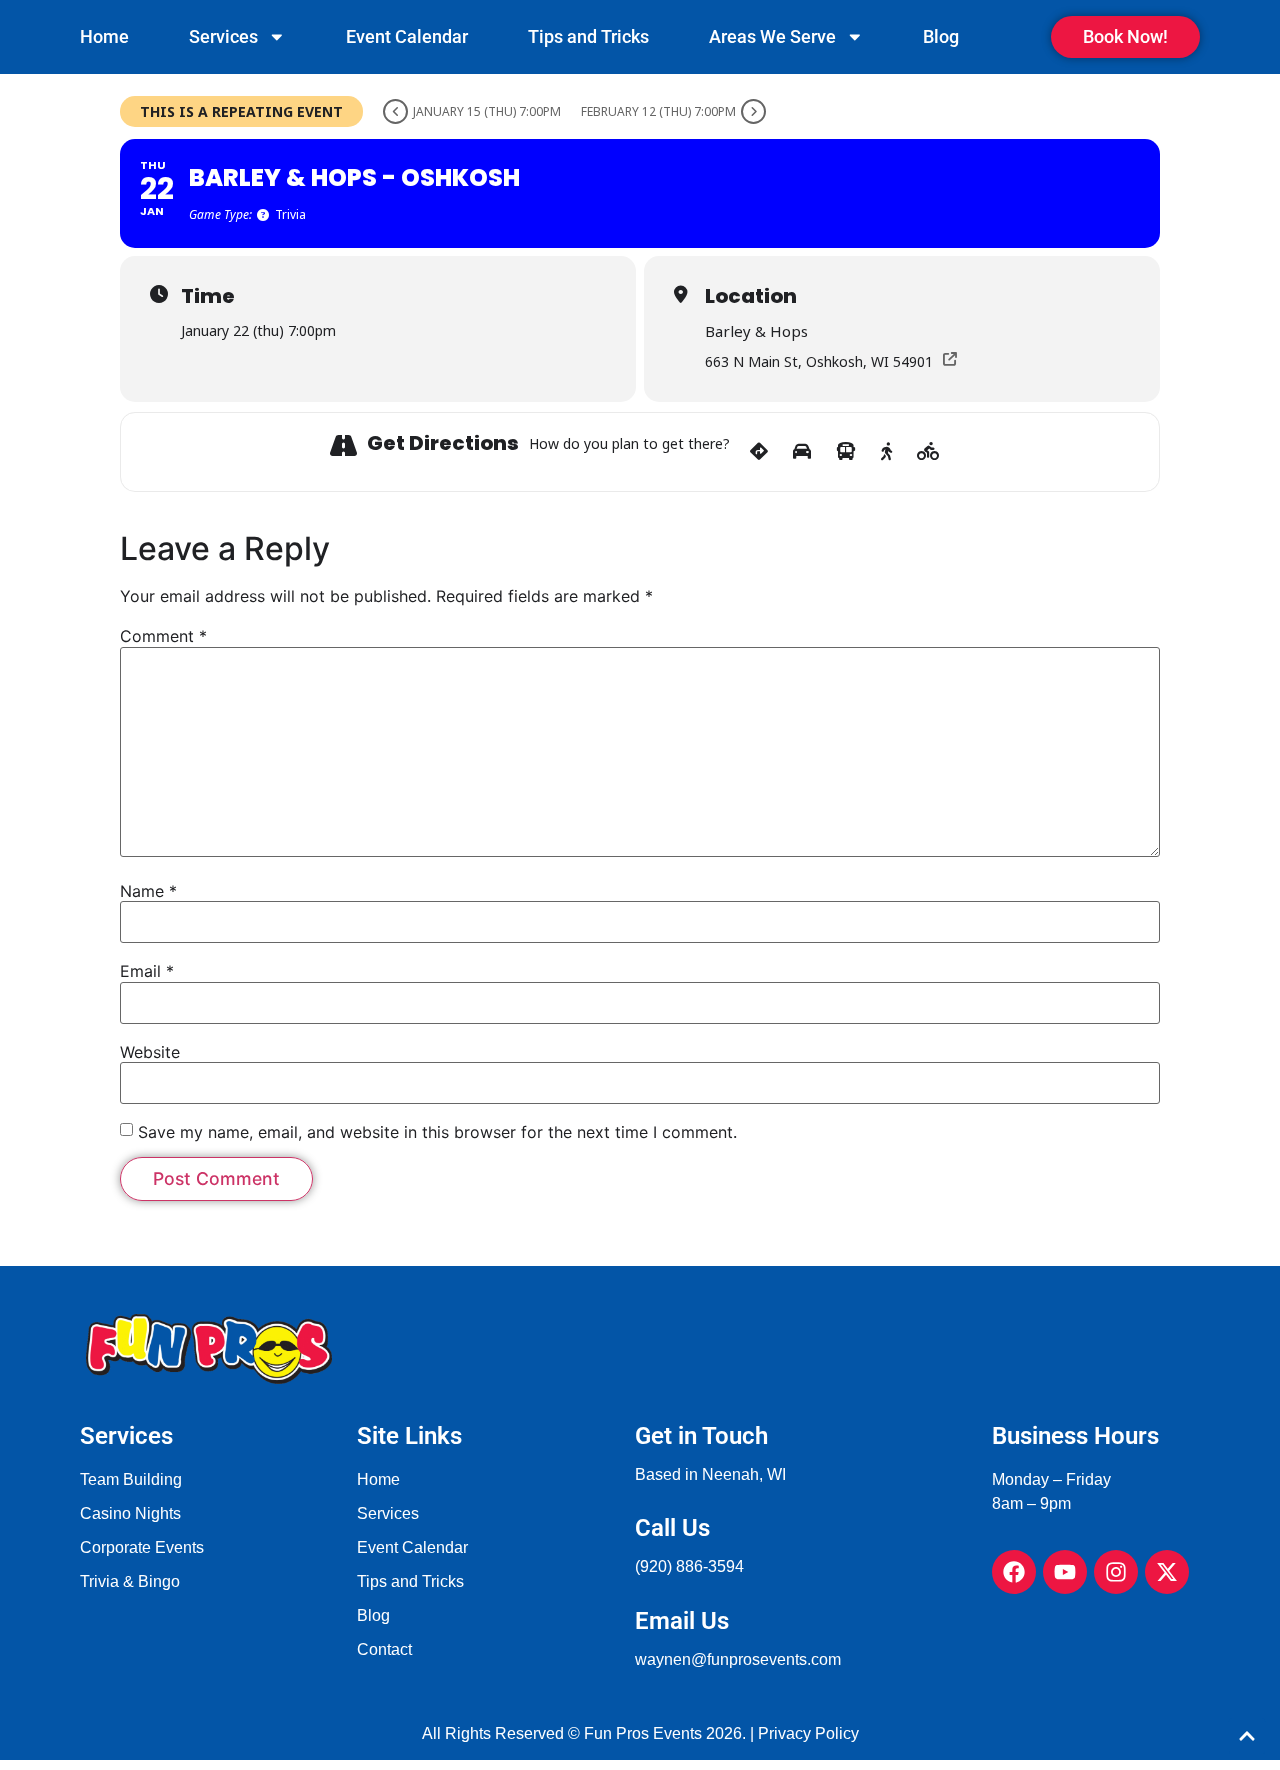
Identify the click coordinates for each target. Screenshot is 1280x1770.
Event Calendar (407, 37)
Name (148, 891)
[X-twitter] (1167, 1572)
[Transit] (846, 452)
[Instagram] (1116, 1572)
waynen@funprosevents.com (738, 1659)
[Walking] (886, 452)
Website (150, 1052)
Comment (163, 636)
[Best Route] (759, 452)
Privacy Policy (808, 1733)
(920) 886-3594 (689, 1566)
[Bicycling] (928, 452)
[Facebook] (1014, 1572)
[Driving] (802, 452)
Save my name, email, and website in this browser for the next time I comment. (437, 1132)
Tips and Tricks (588, 37)
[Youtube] (1065, 1572)
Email (147, 971)
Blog (941, 37)
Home (104, 37)
